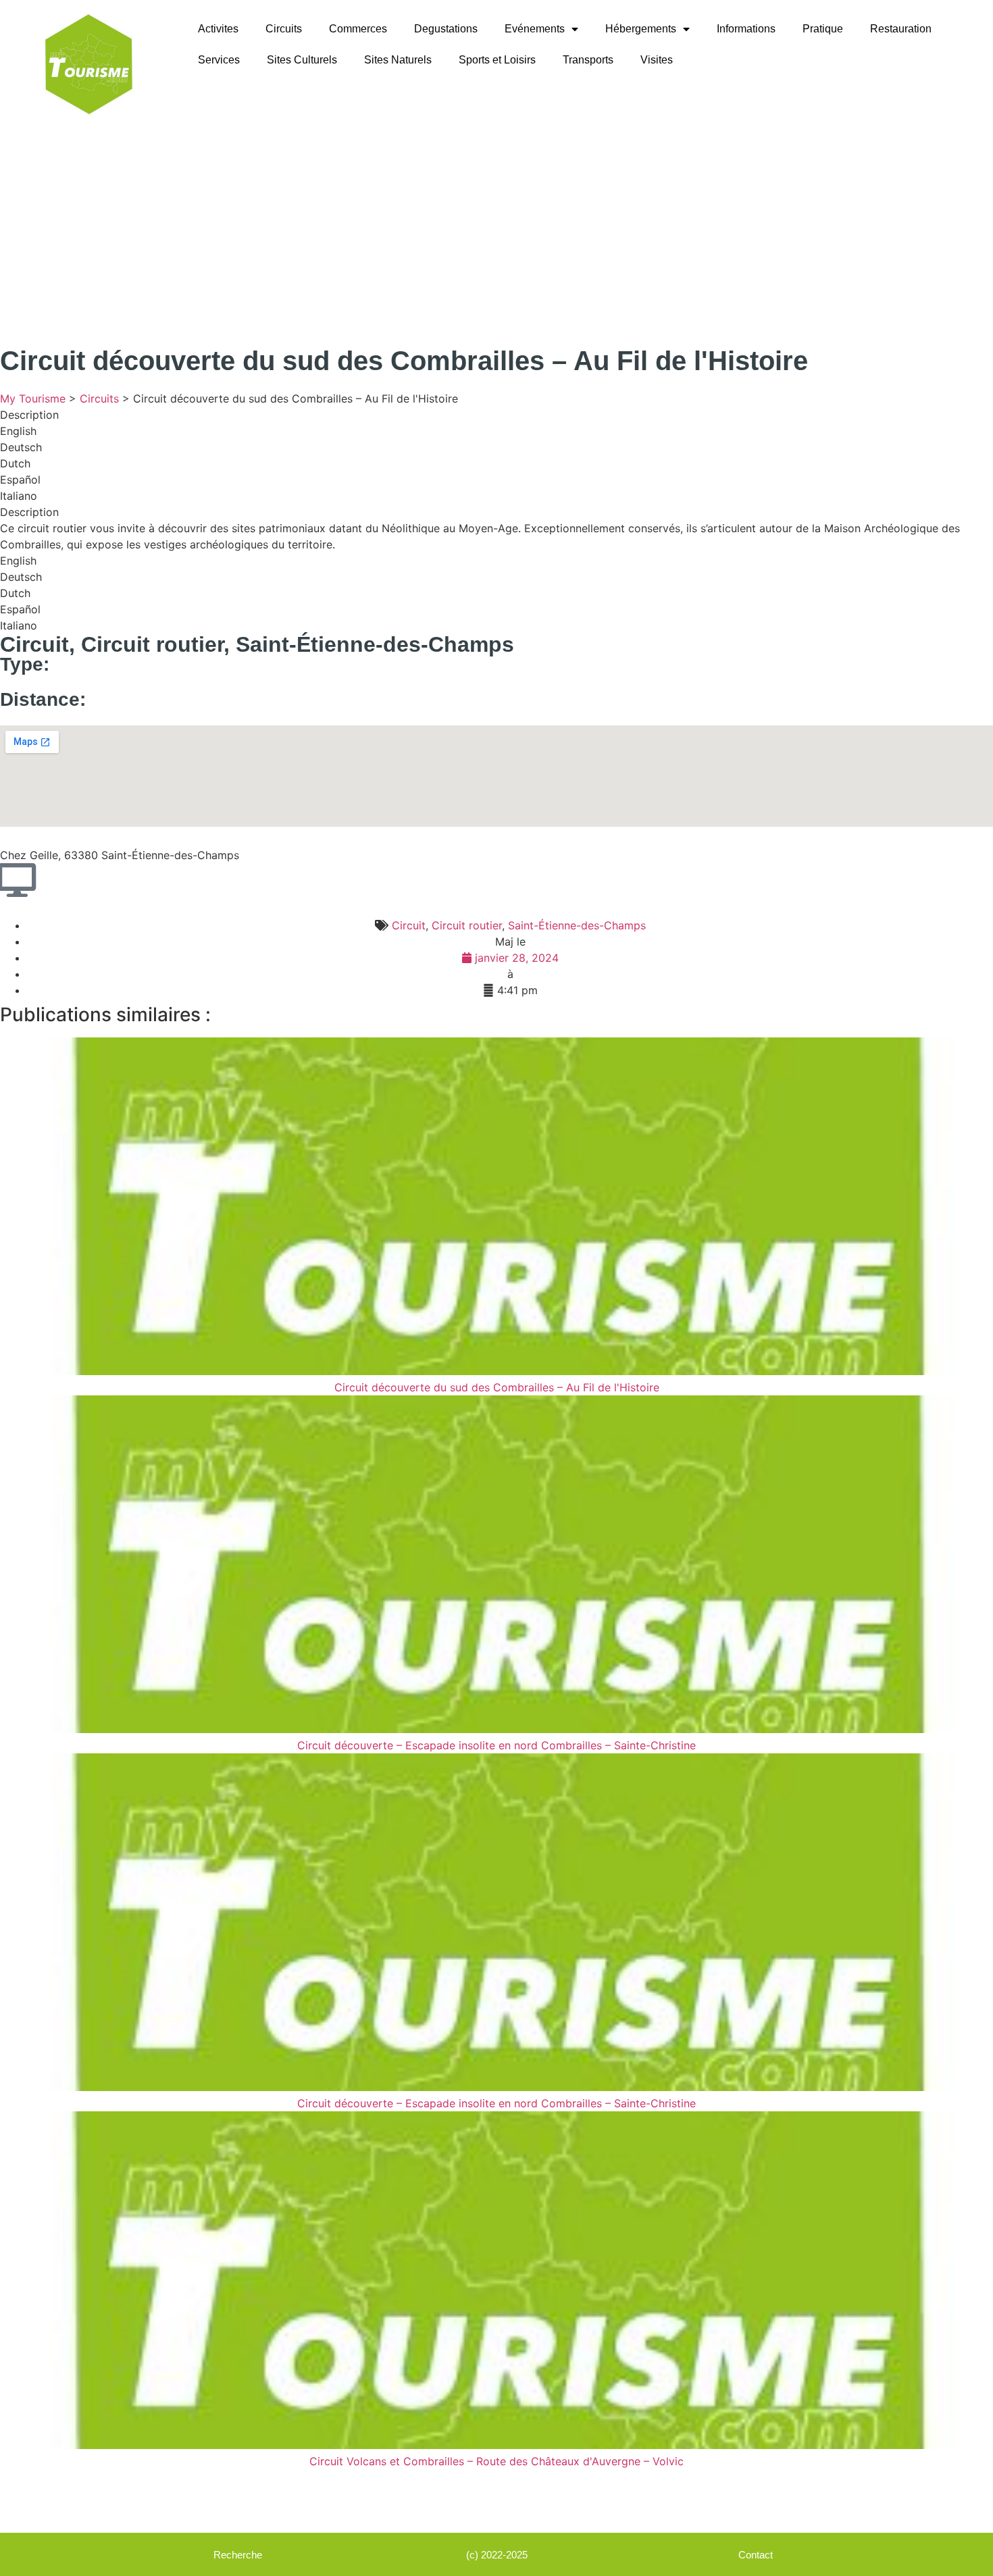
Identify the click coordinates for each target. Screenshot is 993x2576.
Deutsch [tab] (21, 447)
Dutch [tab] (15, 463)
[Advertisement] (496, 230)
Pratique (823, 29)
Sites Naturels (398, 60)
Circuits (284, 29)
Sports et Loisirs (497, 60)
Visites (657, 60)
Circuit (34, 644)
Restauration (901, 29)
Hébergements (641, 29)
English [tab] (18, 431)
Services (219, 60)
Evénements (535, 29)
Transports (588, 60)
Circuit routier (152, 644)
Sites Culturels (302, 60)
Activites (218, 29)
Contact (756, 2555)
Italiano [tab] (19, 496)
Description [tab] (29, 415)
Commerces (358, 29)
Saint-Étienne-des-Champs (375, 644)
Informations (746, 29)
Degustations (446, 29)
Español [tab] (20, 480)
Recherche (238, 2555)
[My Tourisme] (88, 64)
